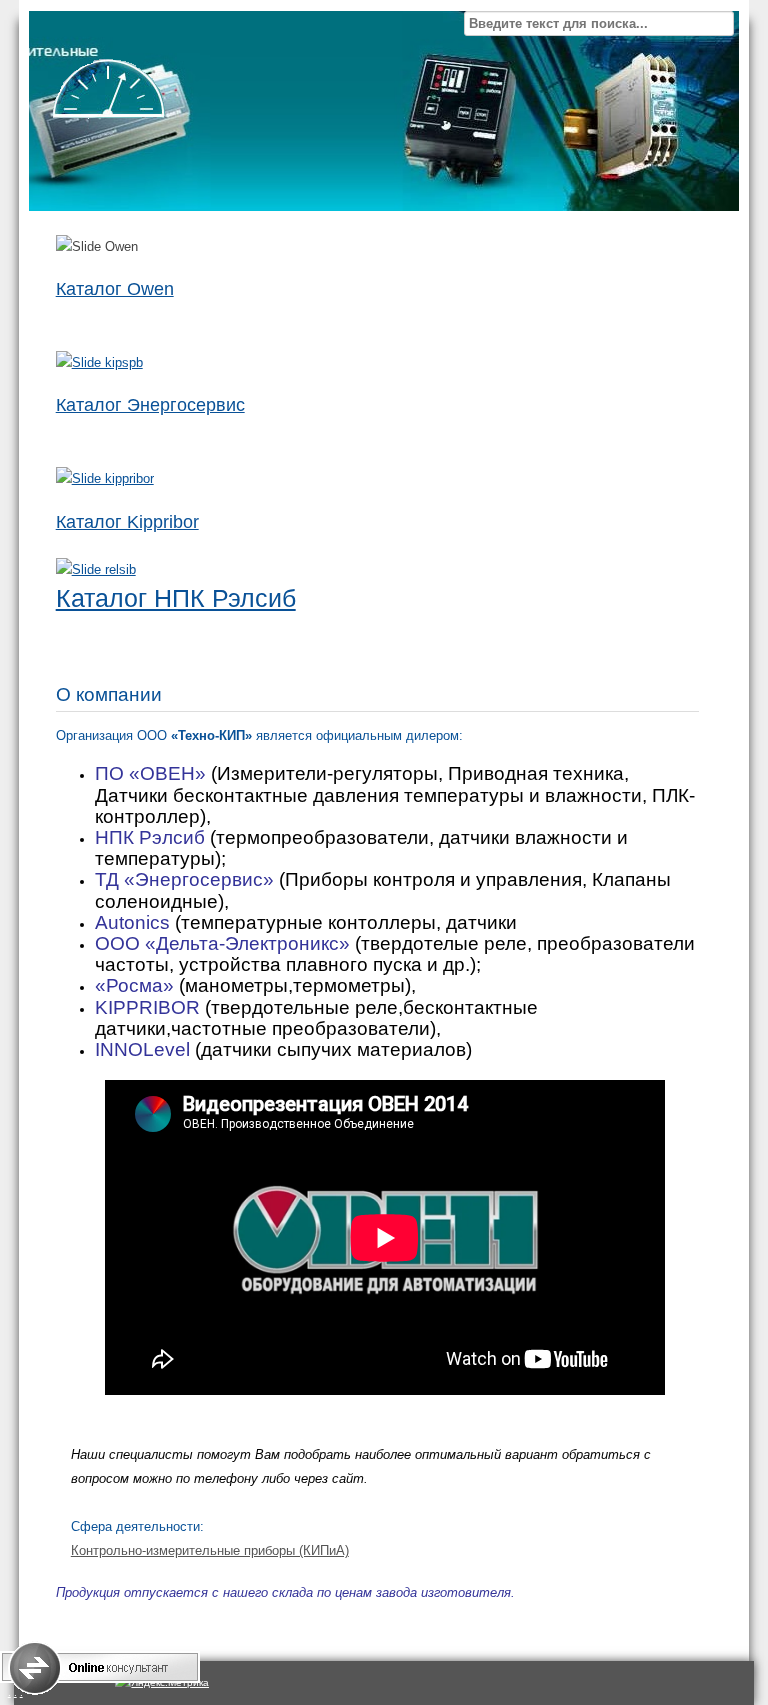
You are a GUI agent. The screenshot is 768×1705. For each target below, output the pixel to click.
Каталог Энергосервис (150, 405)
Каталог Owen (115, 289)
